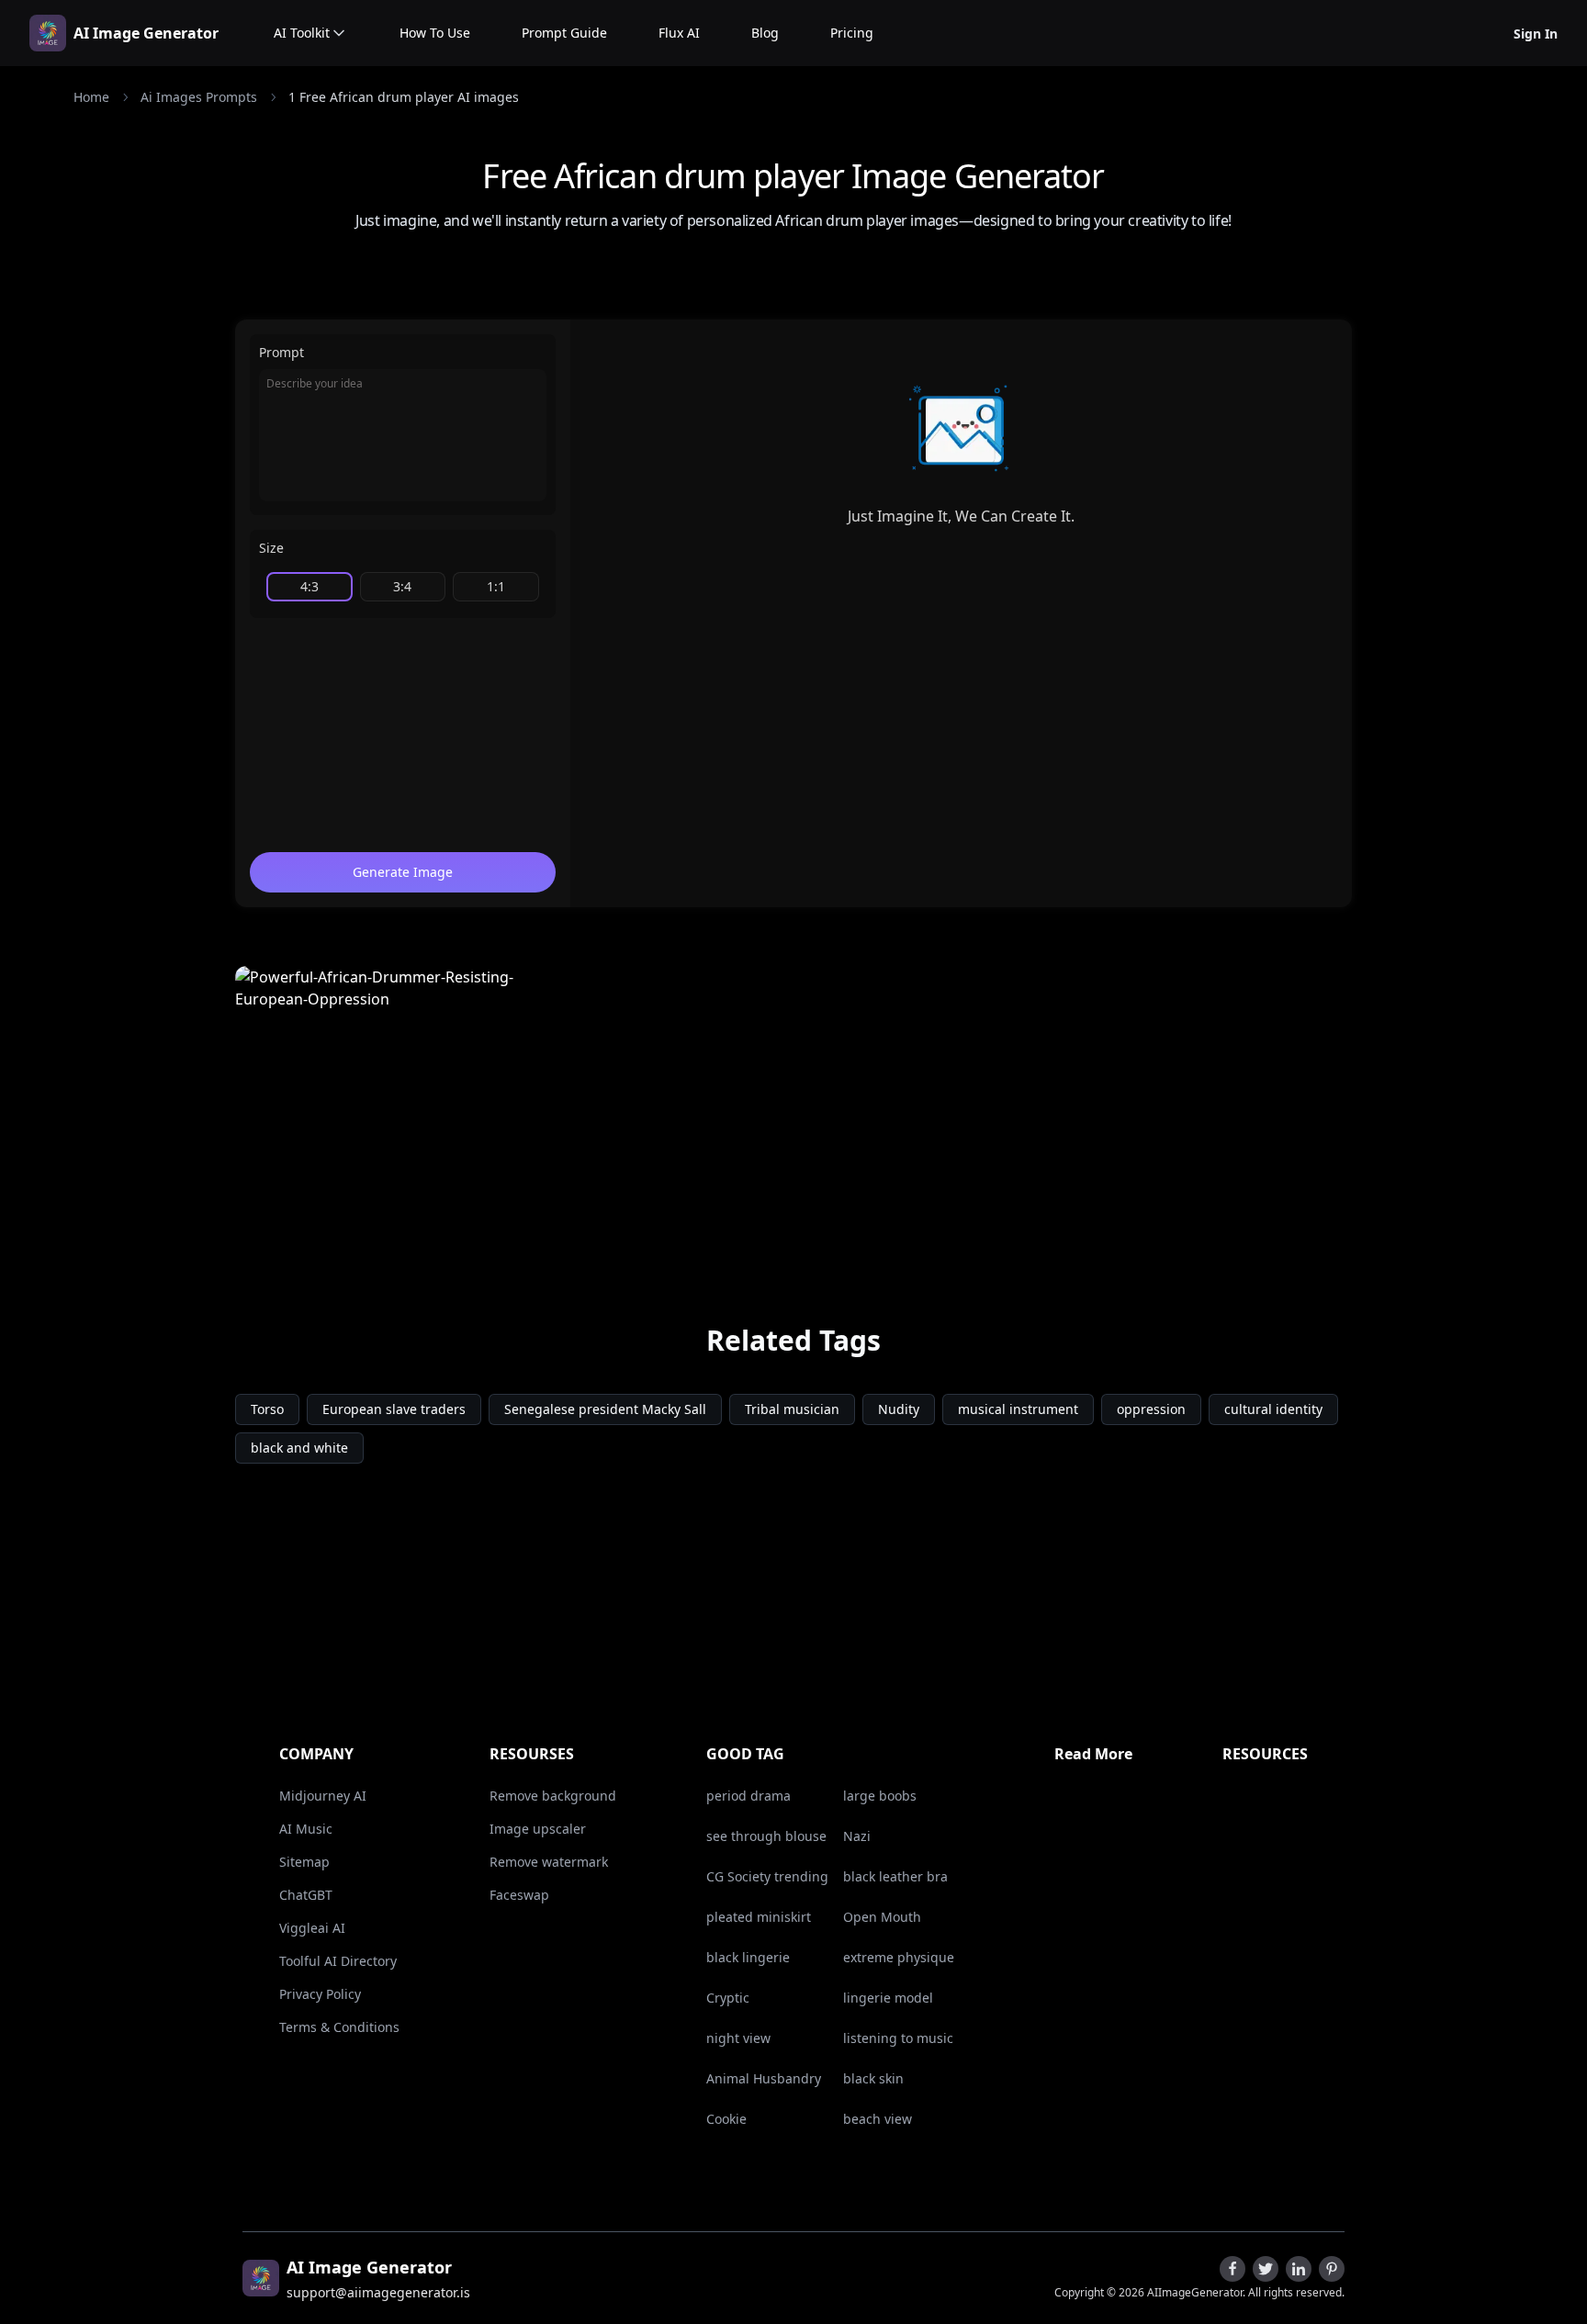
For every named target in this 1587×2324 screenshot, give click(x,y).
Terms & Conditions (339, 2027)
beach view (878, 2119)
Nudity (899, 1409)
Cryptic (728, 1998)
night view (738, 2038)
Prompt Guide (564, 33)
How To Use (435, 33)
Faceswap (519, 1895)
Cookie (726, 2119)
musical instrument (1018, 1409)
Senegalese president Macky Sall (605, 1409)
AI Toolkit (302, 33)
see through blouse (766, 1836)
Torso (267, 1409)
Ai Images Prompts (199, 97)
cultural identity (1273, 1409)
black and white (299, 1448)
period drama (748, 1796)
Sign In (1536, 34)
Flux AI (679, 33)
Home (91, 97)
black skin (873, 2078)
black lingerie (748, 1957)
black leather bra (895, 1876)
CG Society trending (767, 1876)
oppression (1151, 1409)
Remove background (553, 1796)
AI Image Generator (146, 33)
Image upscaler (538, 1829)
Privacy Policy (320, 1994)
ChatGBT (306, 1895)
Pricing (852, 33)
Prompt (281, 352)
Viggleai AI (312, 1928)
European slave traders (394, 1409)
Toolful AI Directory (338, 1961)
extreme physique (899, 1957)
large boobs (880, 1796)
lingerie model (888, 1998)
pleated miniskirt (759, 1917)
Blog (765, 33)
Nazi (857, 1836)
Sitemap (304, 1862)
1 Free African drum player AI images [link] (404, 97)
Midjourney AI (323, 1796)
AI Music (306, 1829)
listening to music (898, 2038)
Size (271, 548)
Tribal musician (792, 1409)
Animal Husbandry (764, 2078)
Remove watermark (549, 1862)
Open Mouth (882, 1917)
